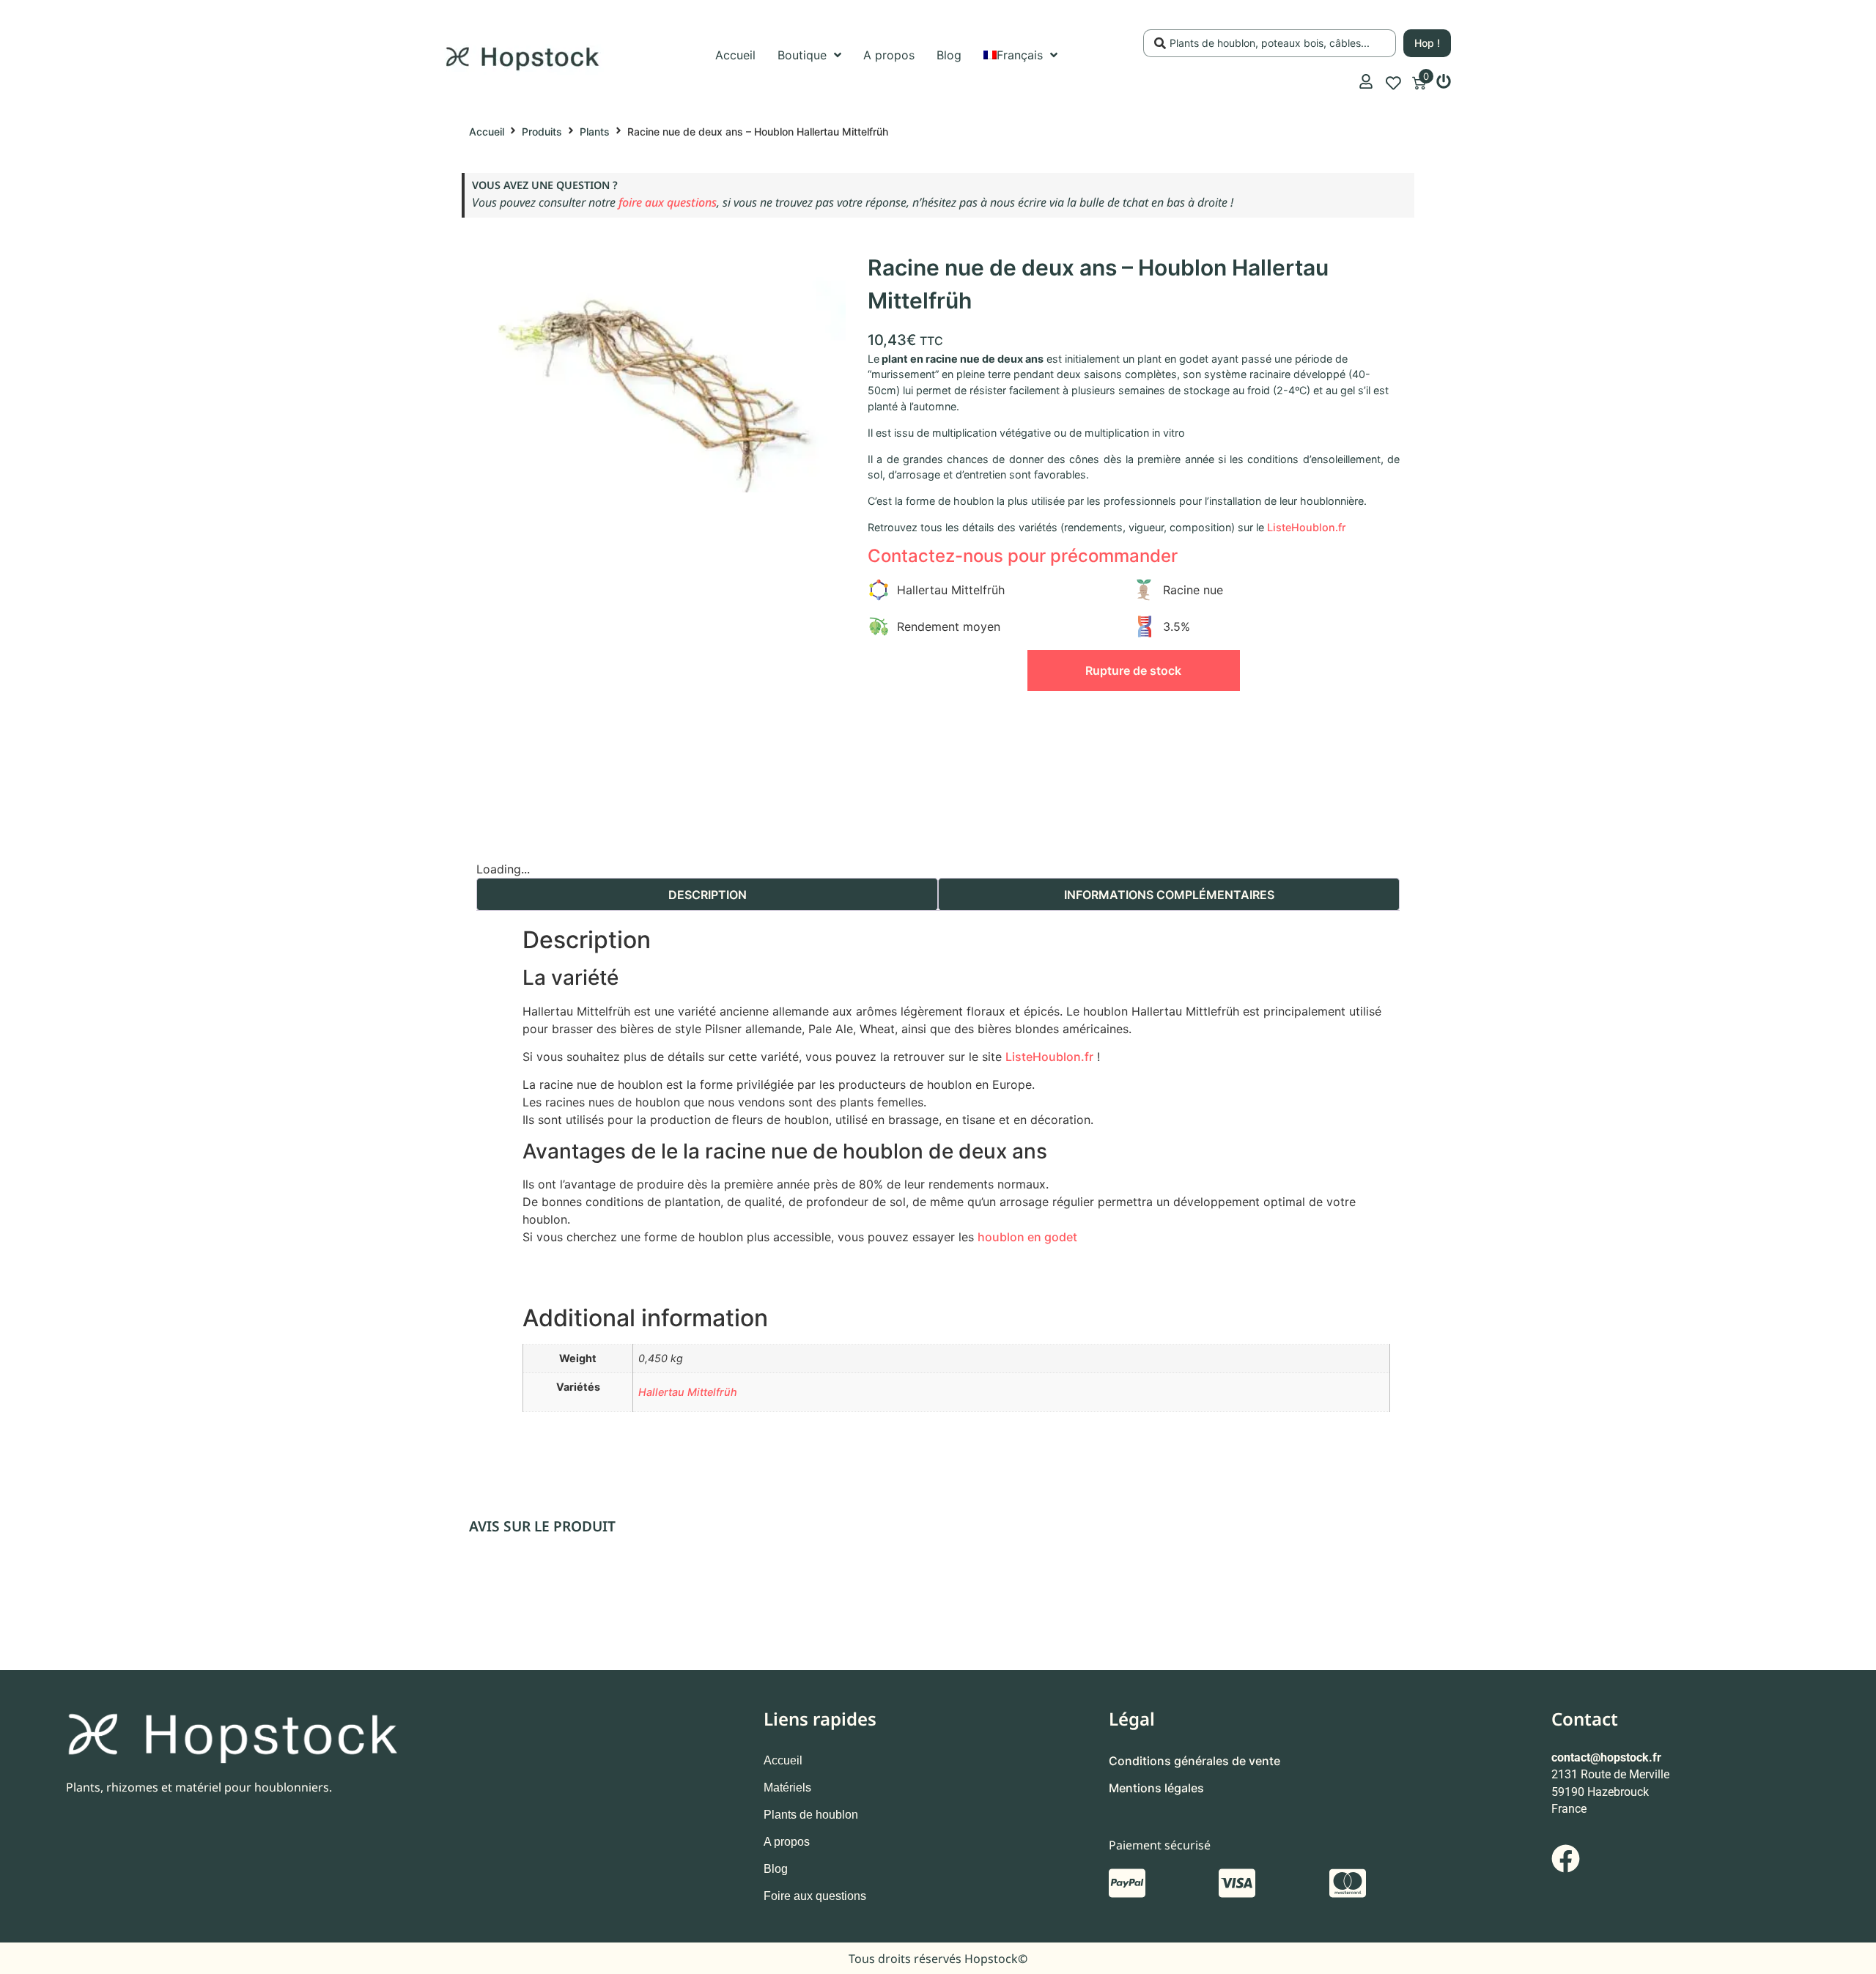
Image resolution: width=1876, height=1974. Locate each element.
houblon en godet (1027, 1237)
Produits (542, 132)
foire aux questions (668, 202)
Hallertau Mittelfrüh (688, 1392)
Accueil (487, 132)
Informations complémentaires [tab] (1169, 895)
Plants (595, 132)
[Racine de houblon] (661, 372)
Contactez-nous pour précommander (1023, 556)
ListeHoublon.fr (1307, 527)
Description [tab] (708, 895)
